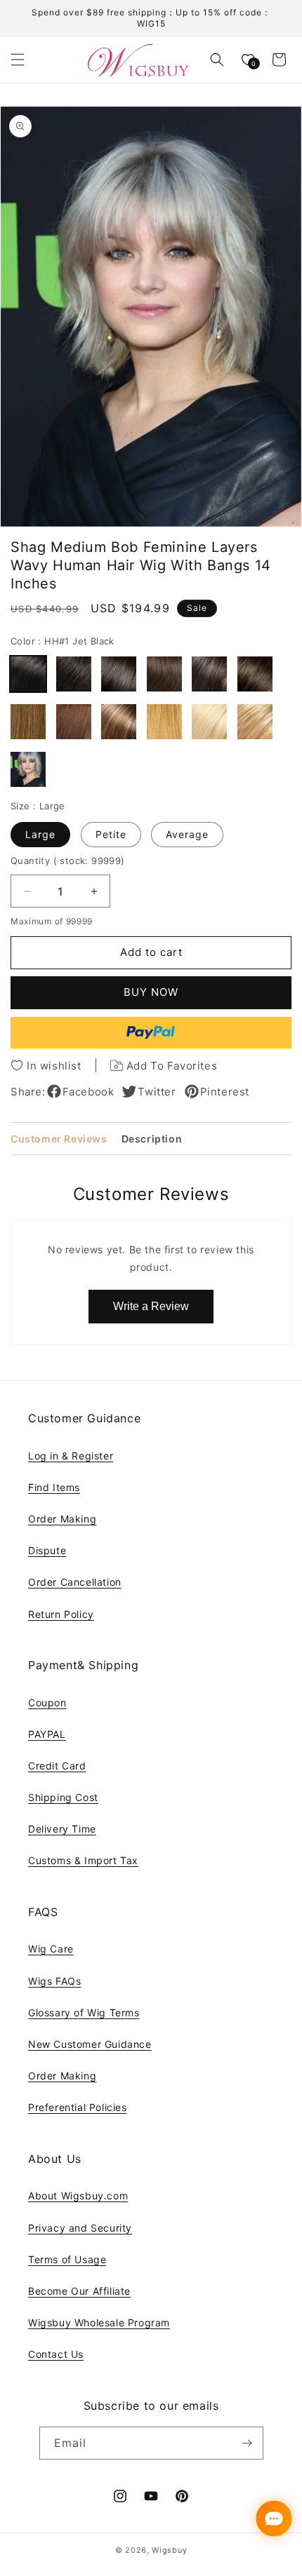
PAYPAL (47, 1734)
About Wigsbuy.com (78, 2196)
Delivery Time (62, 1829)
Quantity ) (68, 861)
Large (40, 834)
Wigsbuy (169, 2550)
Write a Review (151, 1306)
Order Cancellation (75, 1582)
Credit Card (57, 1766)
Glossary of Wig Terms (84, 2012)
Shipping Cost (63, 1797)
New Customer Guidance (90, 2044)
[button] (18, 60)
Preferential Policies (78, 2107)
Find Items (54, 1487)
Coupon (47, 1702)
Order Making (62, 1519)
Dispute (47, 1550)
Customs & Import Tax (83, 1860)
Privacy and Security (80, 2228)
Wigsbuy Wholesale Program (99, 2322)
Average (187, 834)
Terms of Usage (67, 2259)
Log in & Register (71, 1456)
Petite (111, 834)
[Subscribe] (247, 2443)
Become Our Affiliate (79, 2291)
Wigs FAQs (54, 1981)
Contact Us (56, 2354)
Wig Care (51, 1949)
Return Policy (61, 1614)
